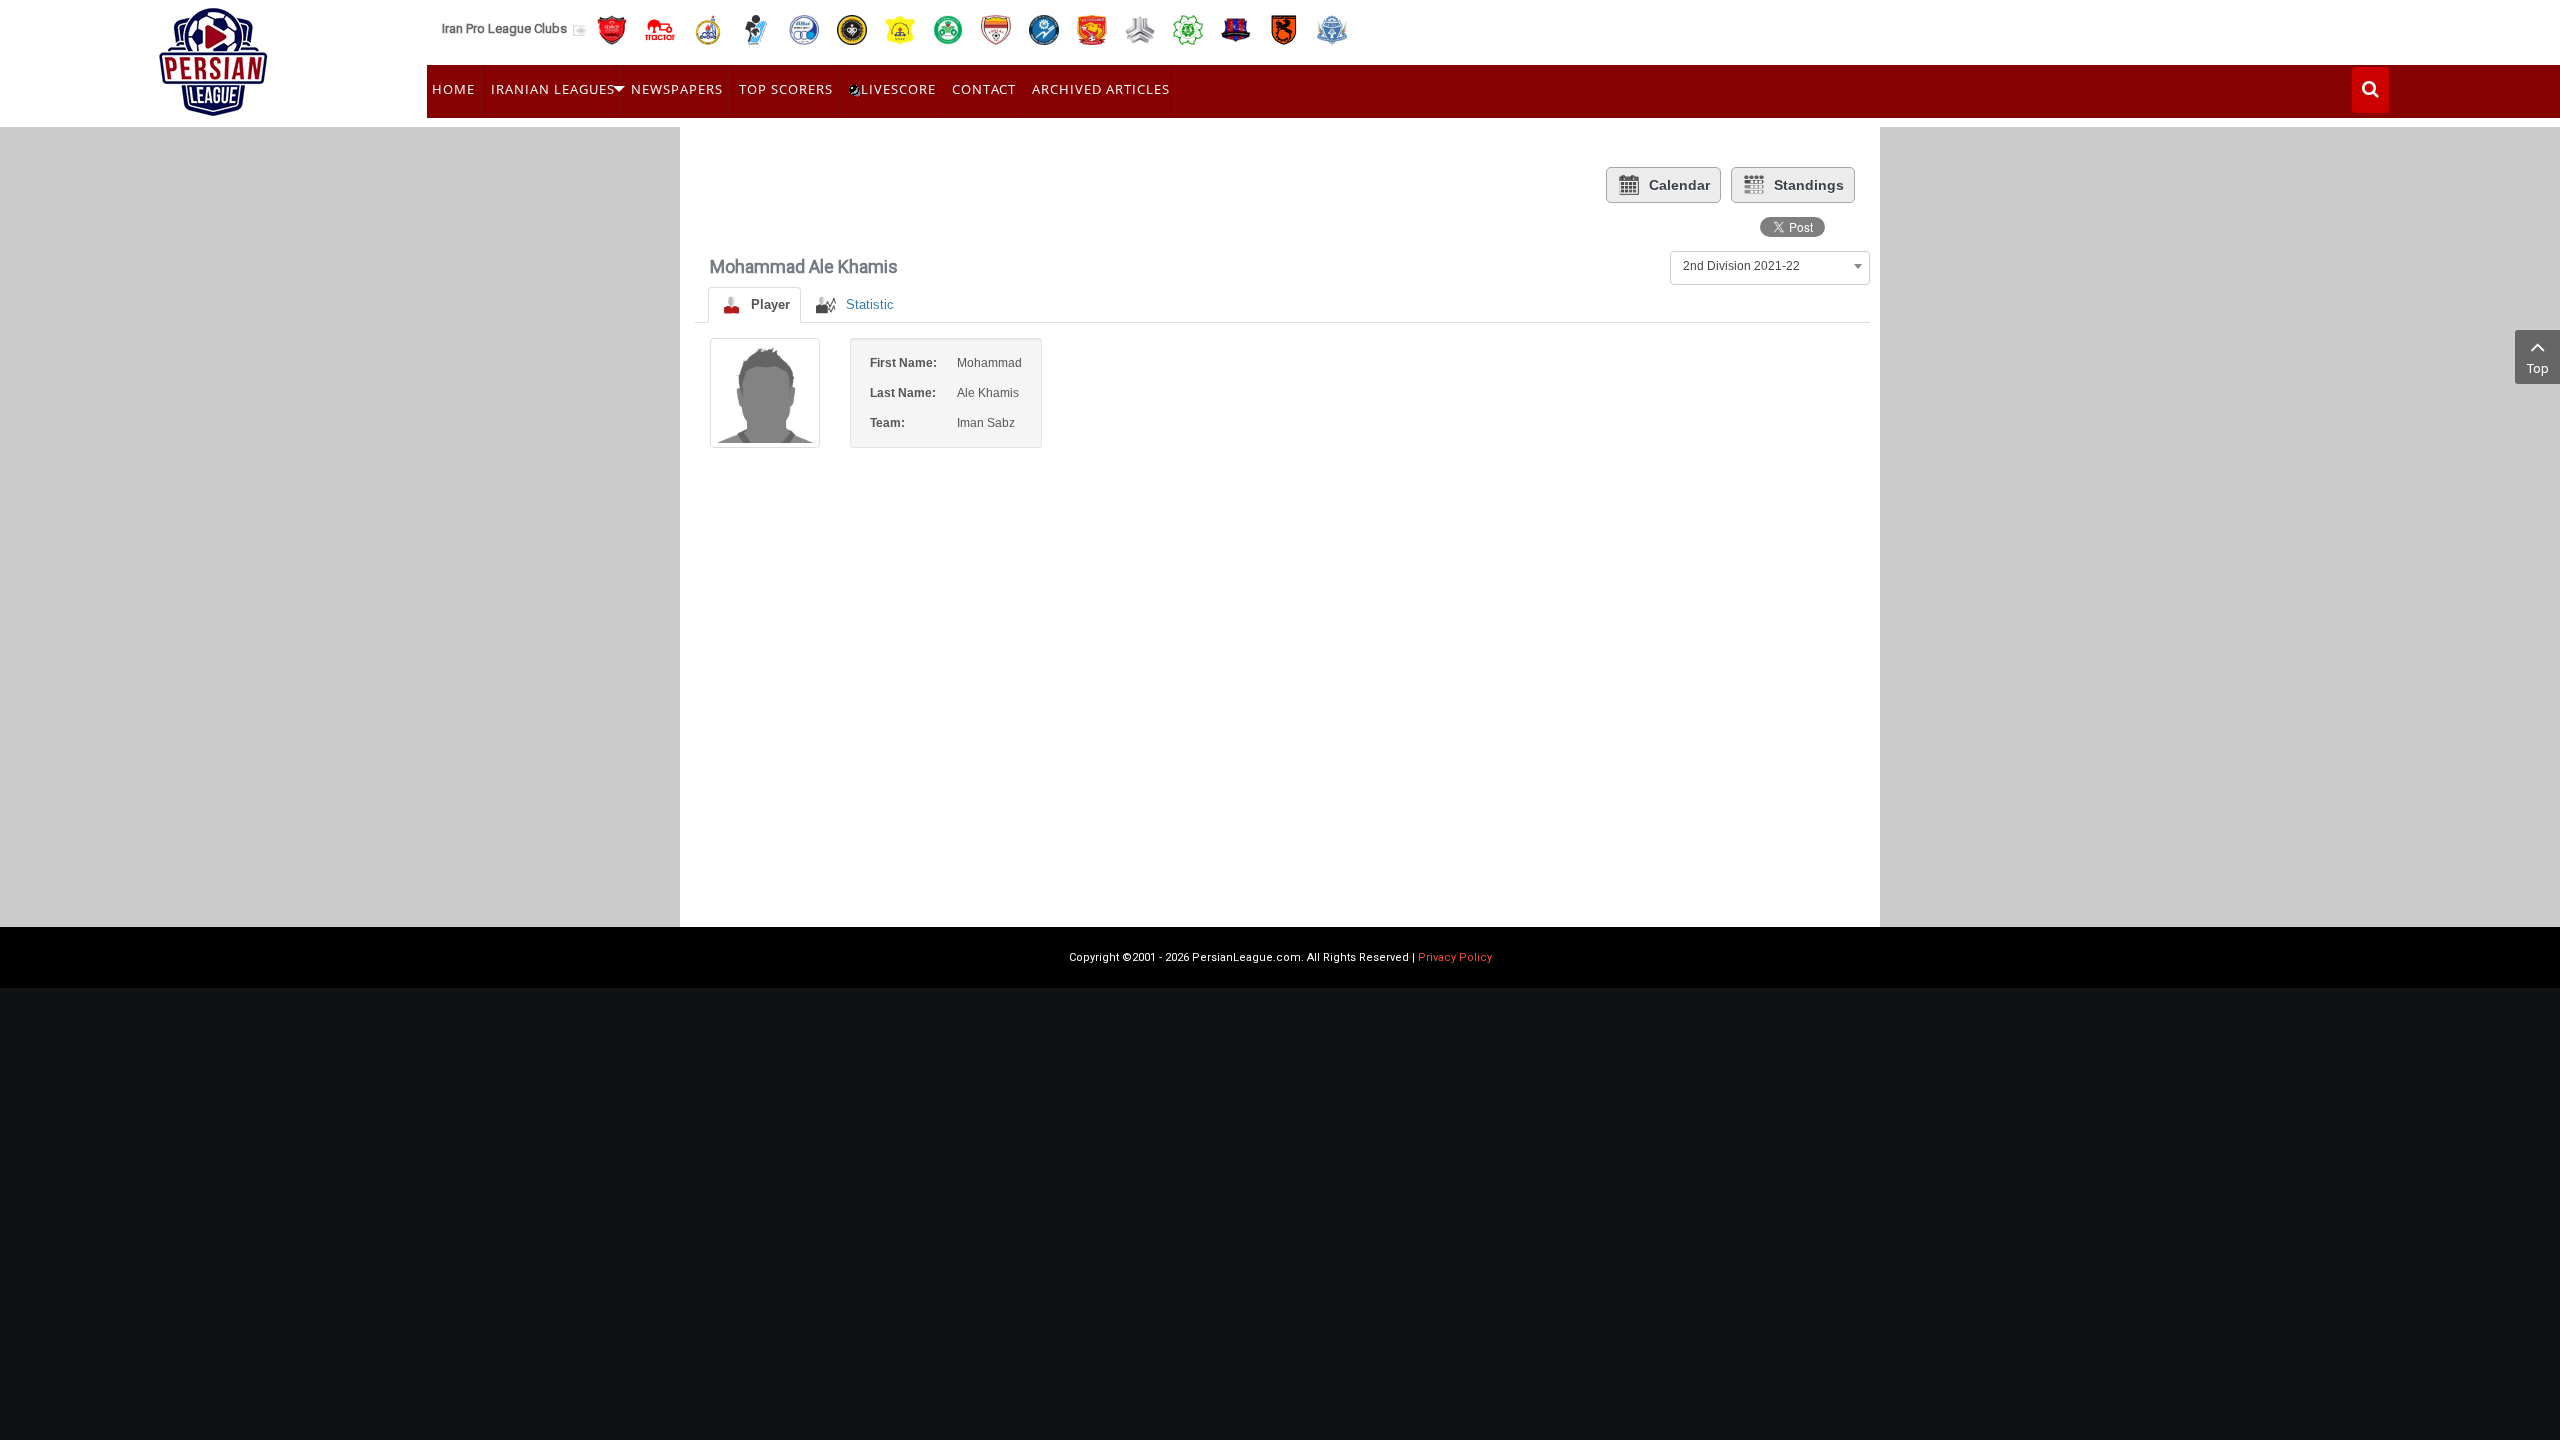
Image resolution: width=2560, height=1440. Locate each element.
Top (2538, 368)
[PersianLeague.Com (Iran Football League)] (213, 57)
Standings (1809, 185)
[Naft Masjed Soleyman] (708, 28)
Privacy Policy (1455, 957)
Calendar (1679, 185)
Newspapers (677, 89)
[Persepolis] (612, 28)
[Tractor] (660, 28)
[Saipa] (1140, 29)
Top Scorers (786, 89)
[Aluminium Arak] (1332, 28)
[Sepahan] (852, 28)
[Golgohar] (1044, 28)
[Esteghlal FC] (804, 28)
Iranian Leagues (553, 89)
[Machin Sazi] (1188, 28)
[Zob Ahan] (948, 28)
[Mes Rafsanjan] (1284, 28)
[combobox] (1770, 266)
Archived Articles (1101, 89)
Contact (984, 89)
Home (453, 89)
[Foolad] (996, 28)
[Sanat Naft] (900, 28)
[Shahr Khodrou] (1092, 28)
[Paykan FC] (756, 28)
